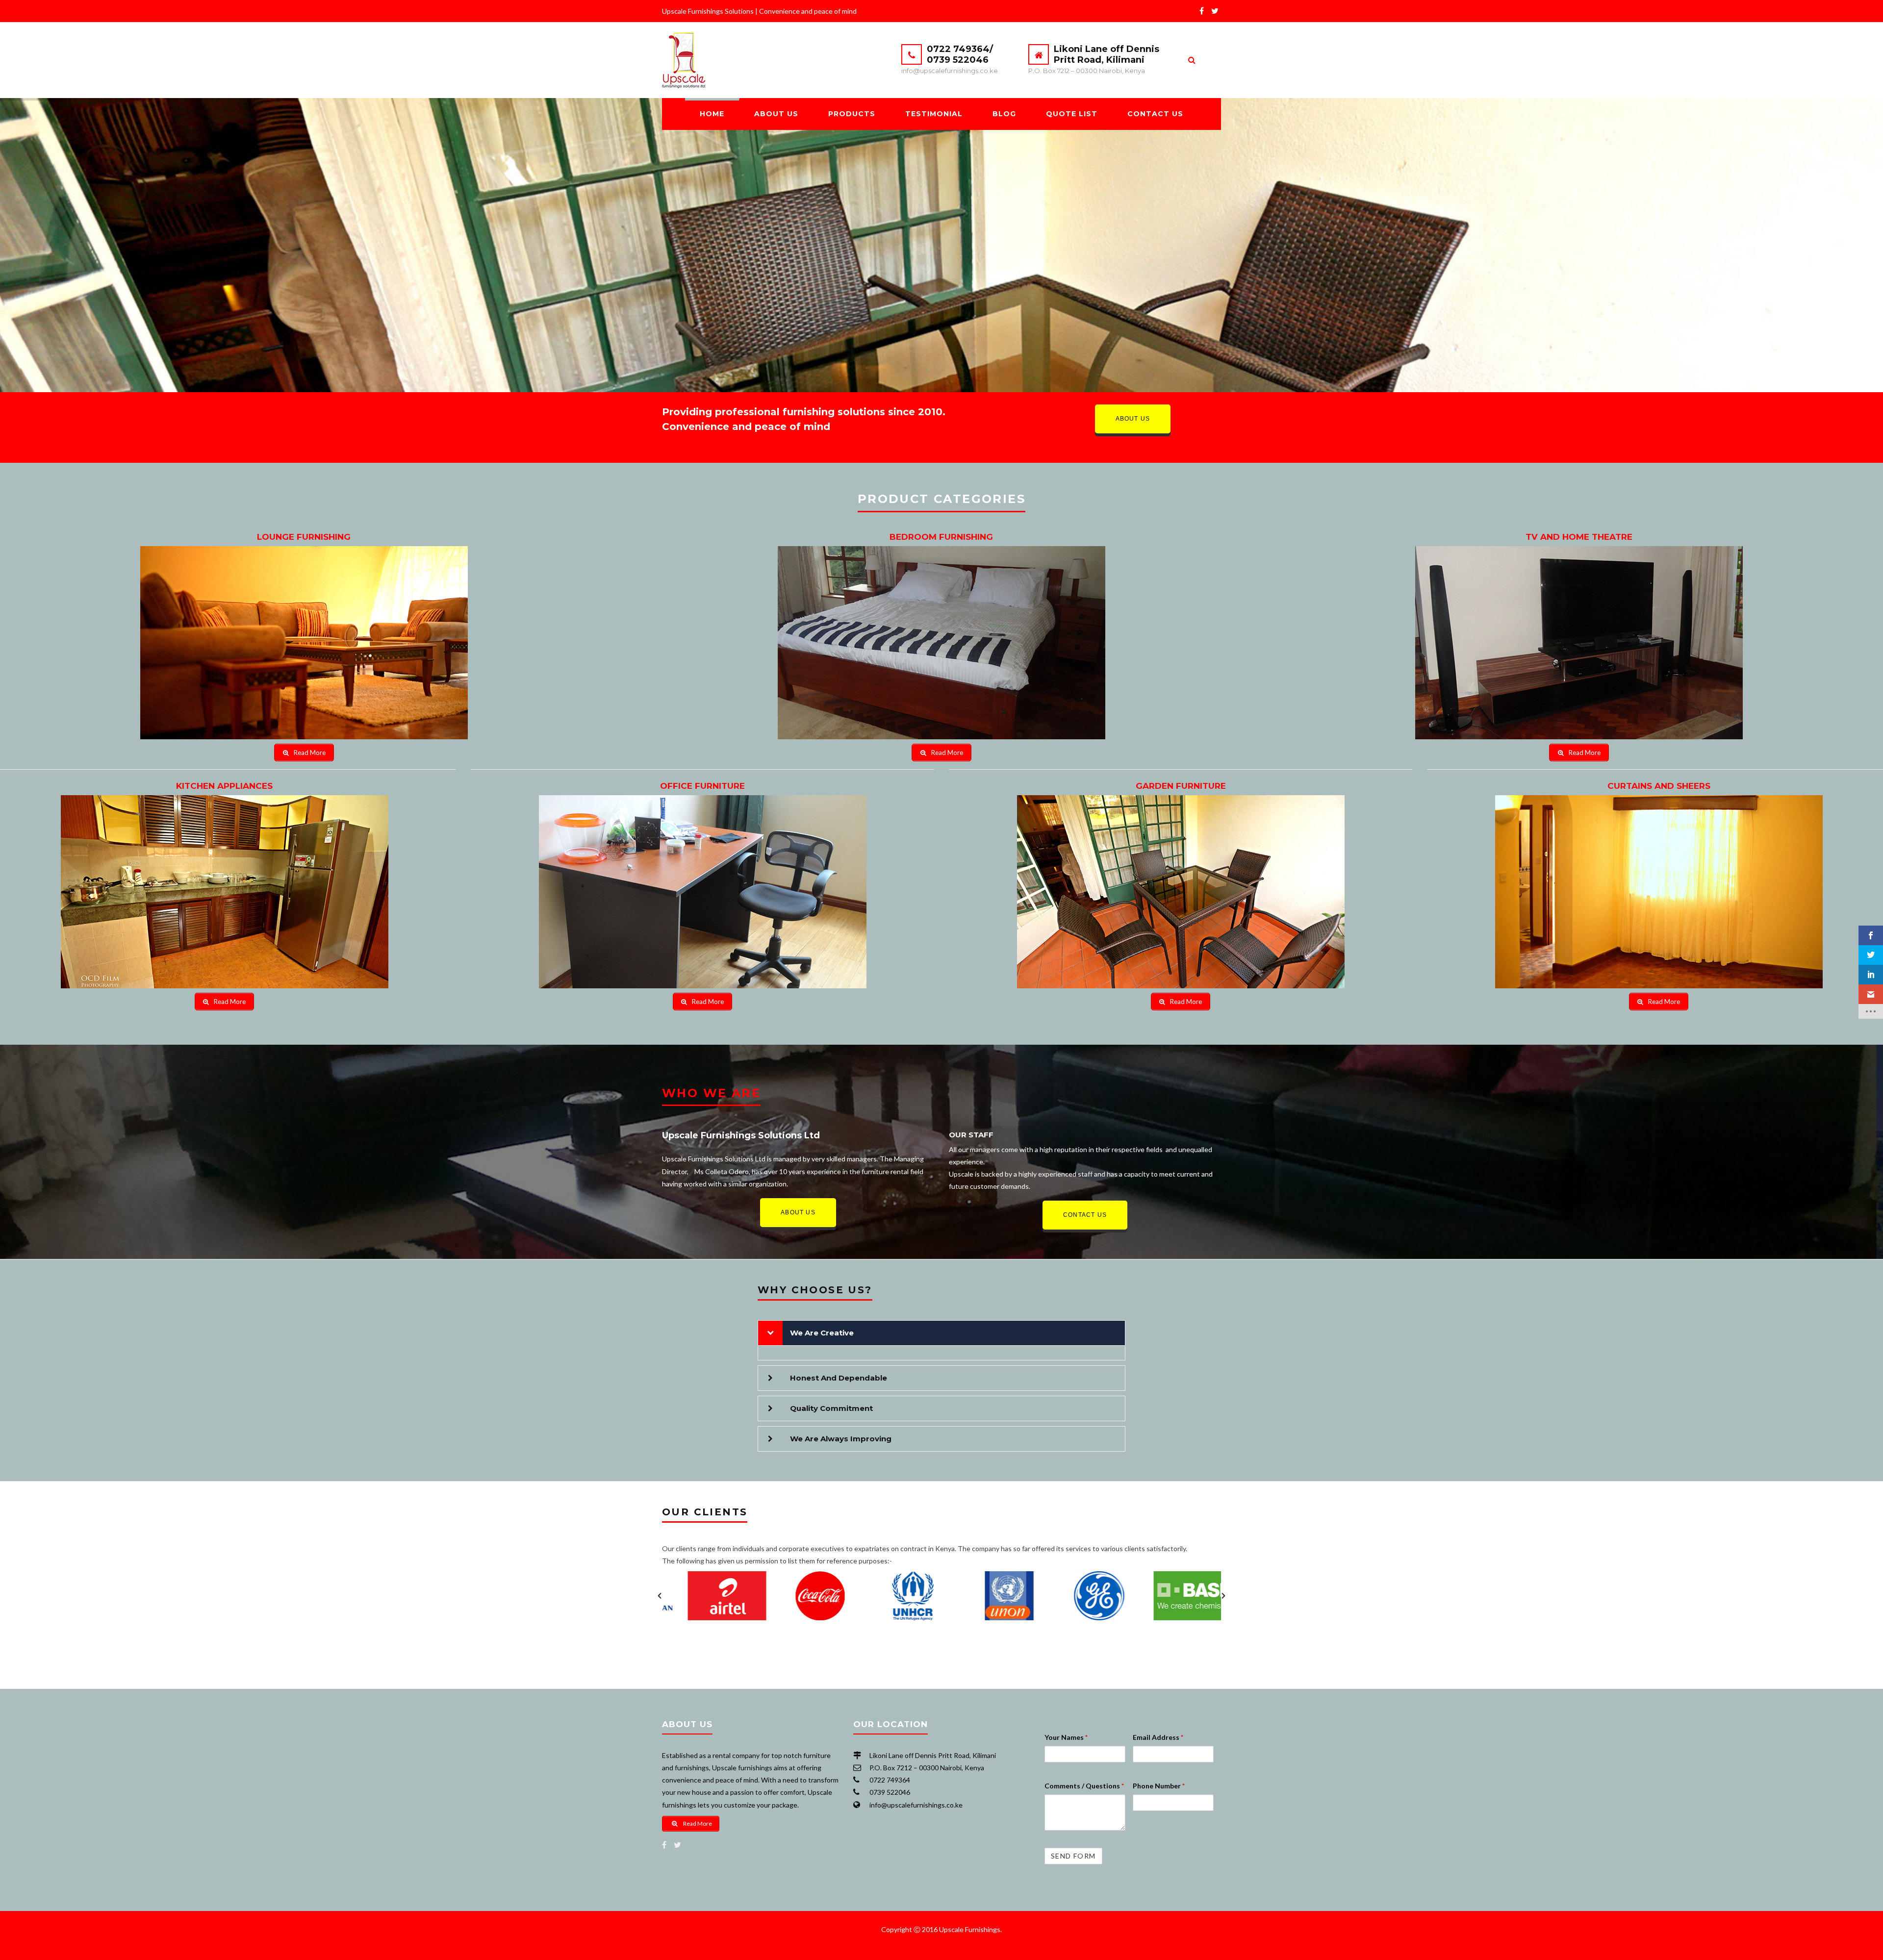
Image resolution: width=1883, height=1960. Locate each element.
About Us (776, 114)
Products (852, 114)
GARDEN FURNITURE (1181, 786)
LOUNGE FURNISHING (304, 537)
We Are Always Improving (841, 1439)
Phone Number (1159, 1786)
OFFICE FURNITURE (702, 786)
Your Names (1066, 1737)
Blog (1004, 114)
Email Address (1158, 1737)
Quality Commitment (831, 1408)
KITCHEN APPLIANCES (224, 786)
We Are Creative (822, 1333)
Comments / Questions (1084, 1786)
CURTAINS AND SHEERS (1659, 786)
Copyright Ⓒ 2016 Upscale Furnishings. (941, 1929)
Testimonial (934, 114)
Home (712, 114)
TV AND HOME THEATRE (1579, 537)
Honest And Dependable (839, 1378)
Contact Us (1155, 114)
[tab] (941, 1333)
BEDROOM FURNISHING (941, 537)
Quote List (1072, 114)
